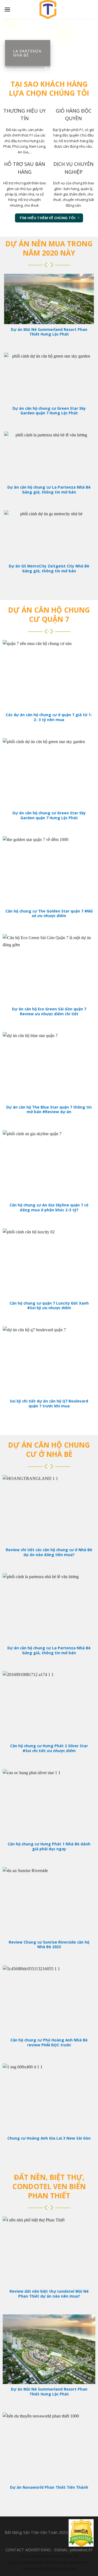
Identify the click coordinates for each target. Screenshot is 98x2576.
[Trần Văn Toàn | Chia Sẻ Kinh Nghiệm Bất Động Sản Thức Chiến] (49, 10)
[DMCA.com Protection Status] (81, 2533)
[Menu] (7, 9)
